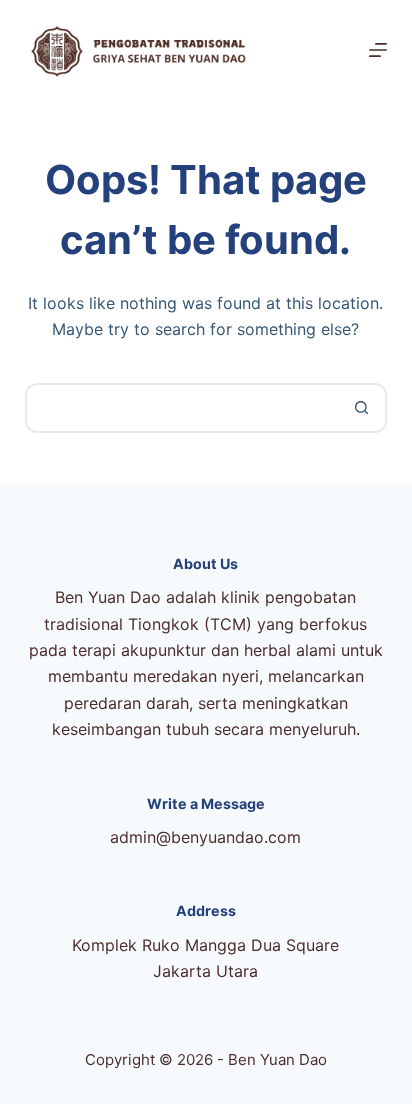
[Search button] (362, 408)
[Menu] (378, 50)
